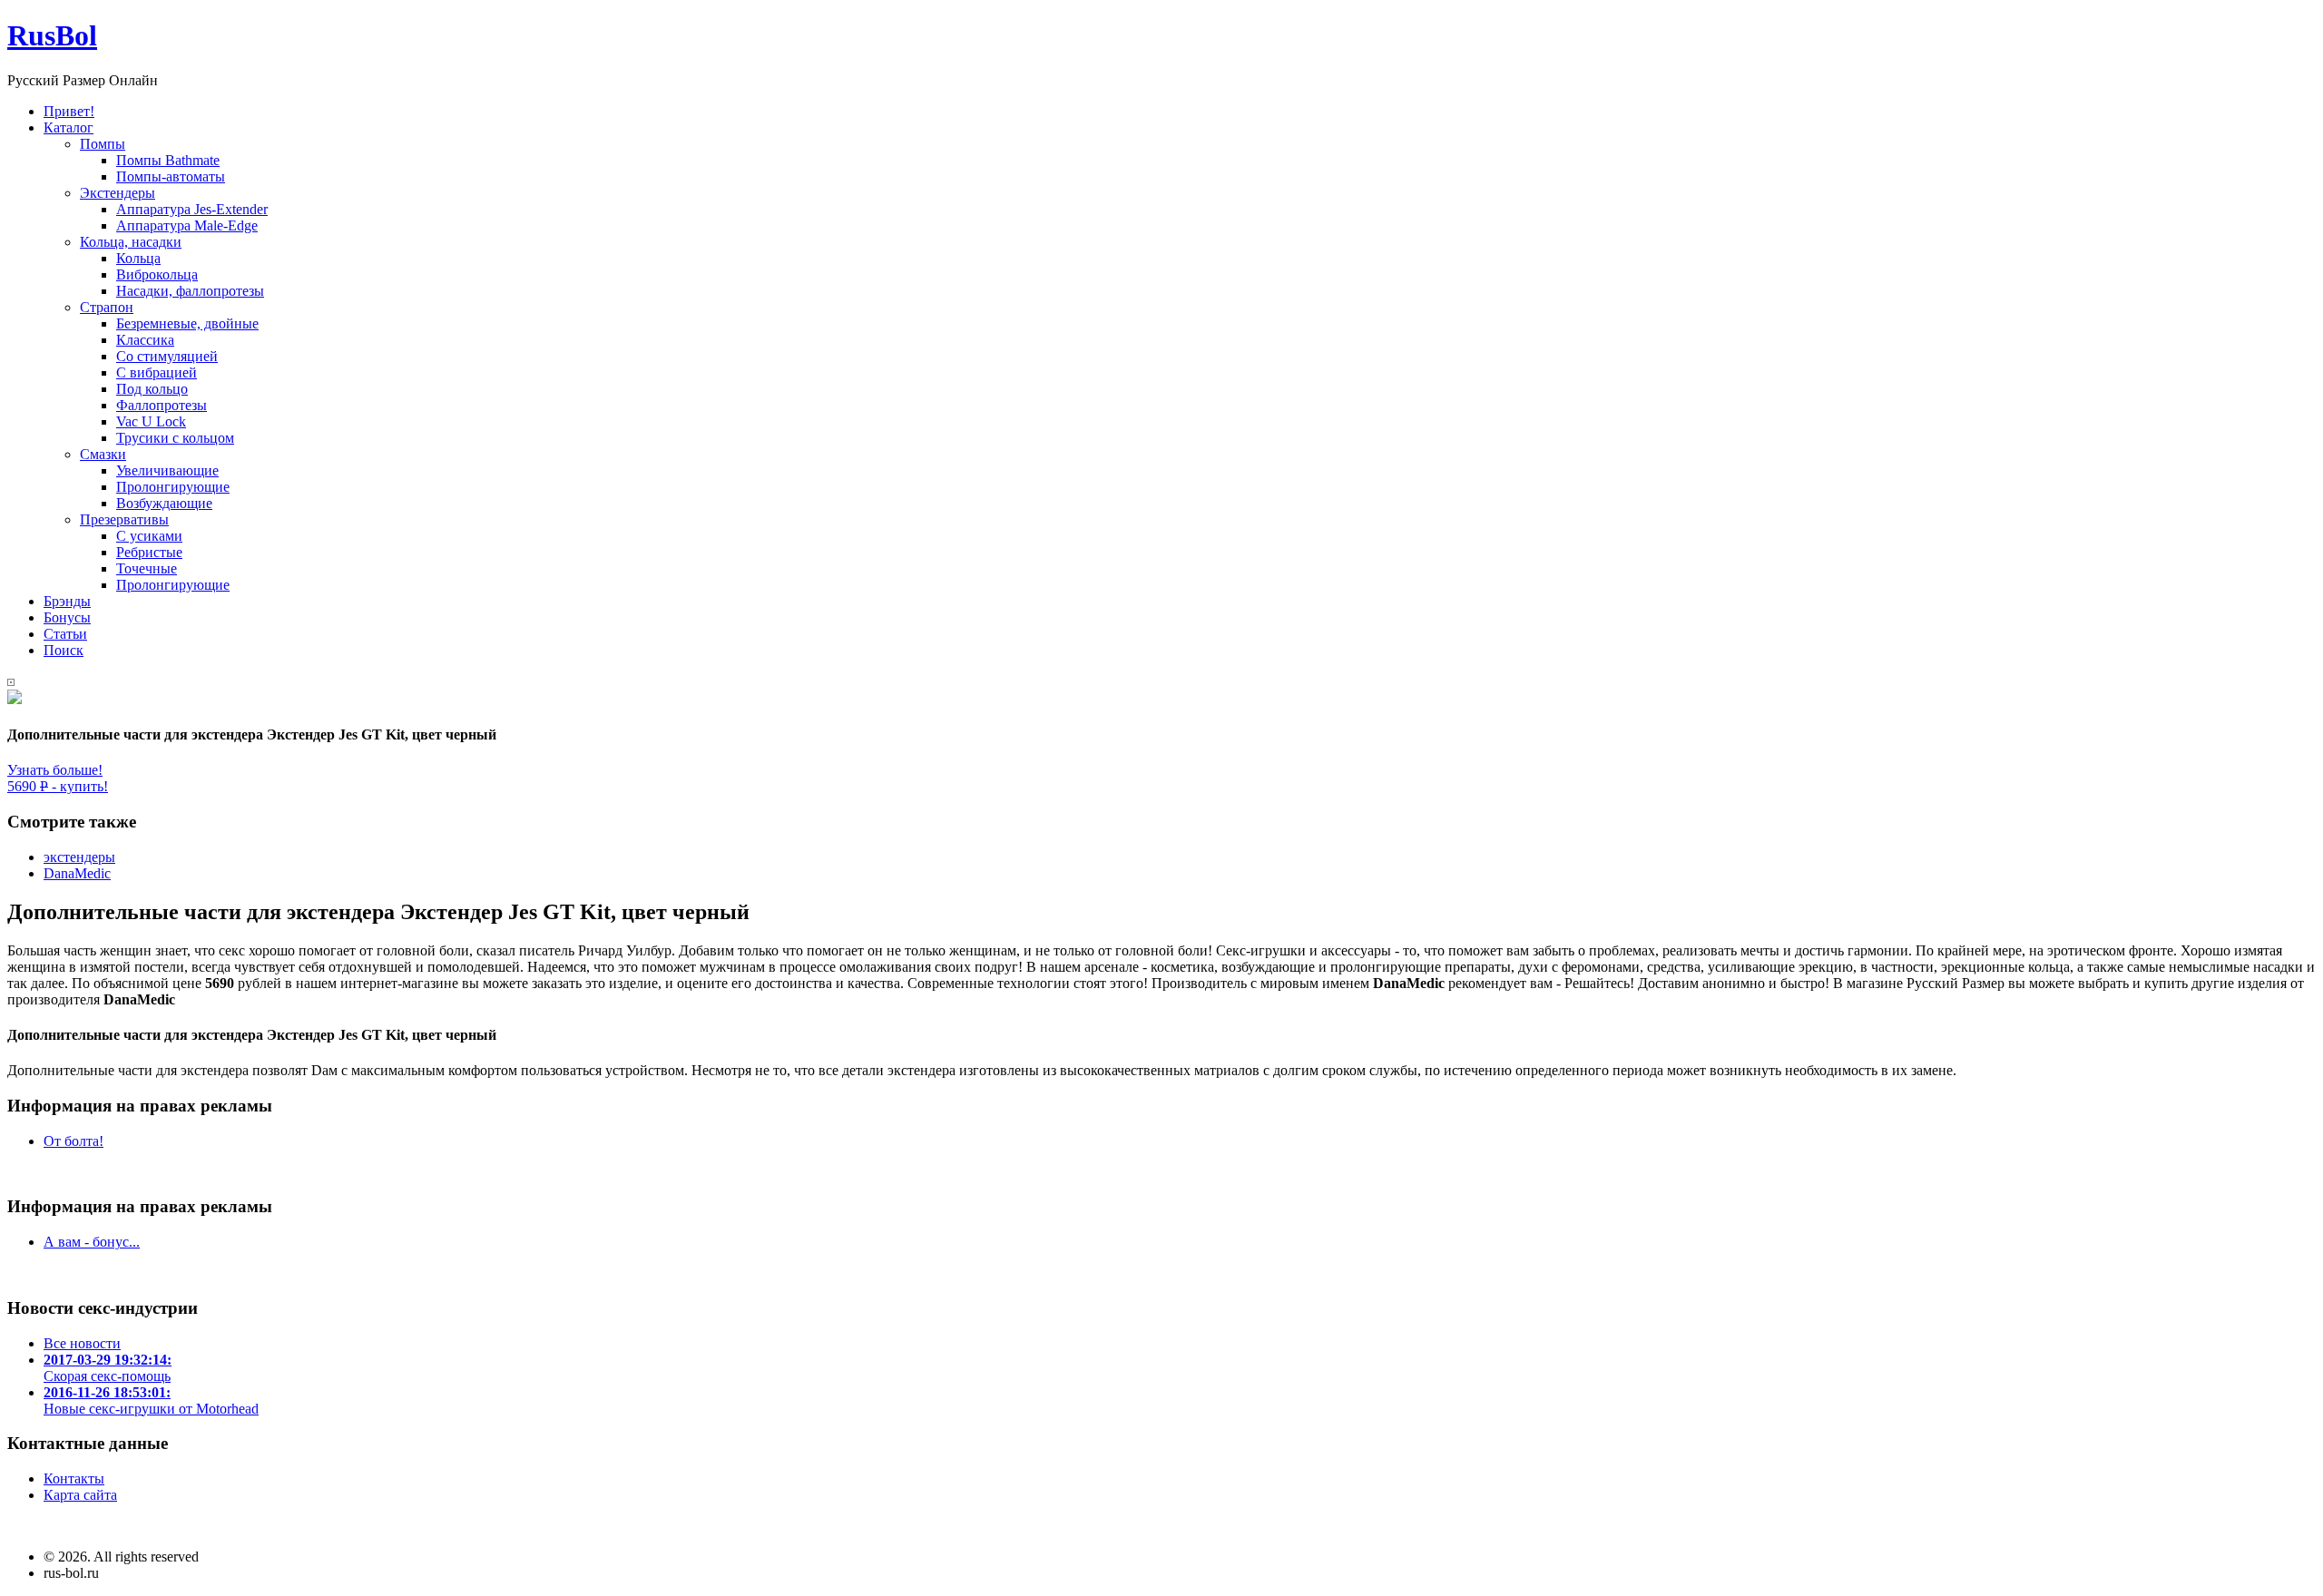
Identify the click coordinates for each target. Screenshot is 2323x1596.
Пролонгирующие (173, 487)
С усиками (149, 536)
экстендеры (79, 857)
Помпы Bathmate (168, 160)
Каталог (69, 127)
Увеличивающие (167, 470)
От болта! (74, 1141)
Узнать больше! (55, 770)
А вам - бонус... (92, 1242)
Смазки (103, 454)
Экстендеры (118, 193)
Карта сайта (80, 1495)
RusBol (52, 35)
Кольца (138, 258)
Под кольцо (152, 389)
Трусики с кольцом (175, 438)
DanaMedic (77, 873)
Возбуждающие (164, 503)
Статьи (65, 634)
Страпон (107, 307)
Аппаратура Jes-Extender (192, 209)
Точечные (147, 568)
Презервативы (124, 519)
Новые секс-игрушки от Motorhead (151, 1400)
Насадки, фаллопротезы (190, 291)
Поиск (64, 650)
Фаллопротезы (162, 405)
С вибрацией (157, 372)
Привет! (69, 111)
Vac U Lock (151, 421)
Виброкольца (157, 274)
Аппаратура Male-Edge (187, 225)
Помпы (103, 144)
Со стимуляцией (167, 356)
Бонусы (67, 617)
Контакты (74, 1479)
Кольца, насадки (131, 242)
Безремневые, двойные (187, 323)
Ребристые (149, 552)
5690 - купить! (58, 786)
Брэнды (67, 601)
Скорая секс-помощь (108, 1368)
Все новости (82, 1343)
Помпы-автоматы (171, 176)
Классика (145, 340)
